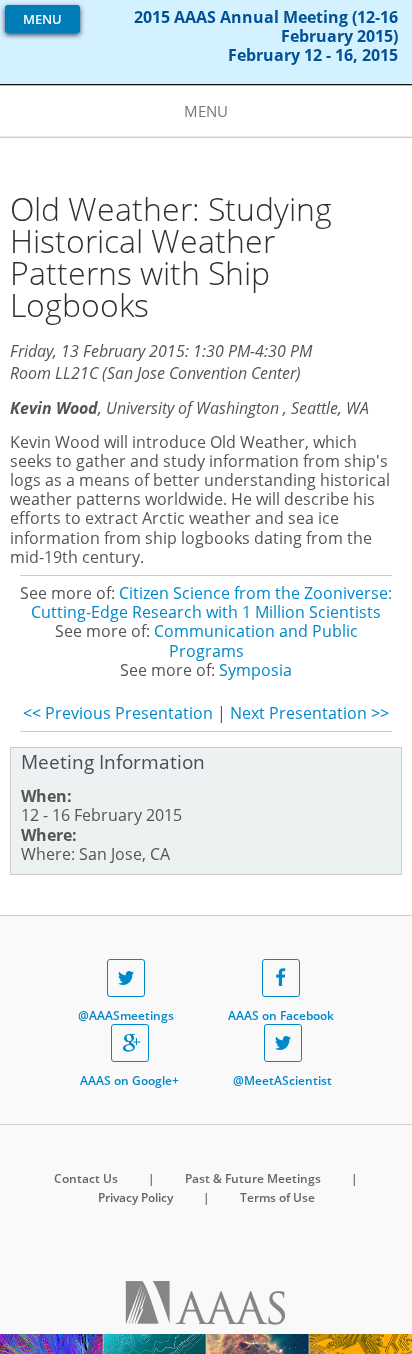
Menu (42, 19)
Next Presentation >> (309, 713)
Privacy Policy (135, 1197)
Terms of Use (277, 1197)
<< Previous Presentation (118, 713)
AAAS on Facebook (281, 1015)
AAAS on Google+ (129, 1080)
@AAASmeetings (126, 1015)
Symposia (255, 670)
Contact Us (86, 1178)
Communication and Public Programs (256, 640)
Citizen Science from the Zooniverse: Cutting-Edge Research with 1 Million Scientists (211, 602)
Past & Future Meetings (253, 1178)
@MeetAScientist (282, 1080)
